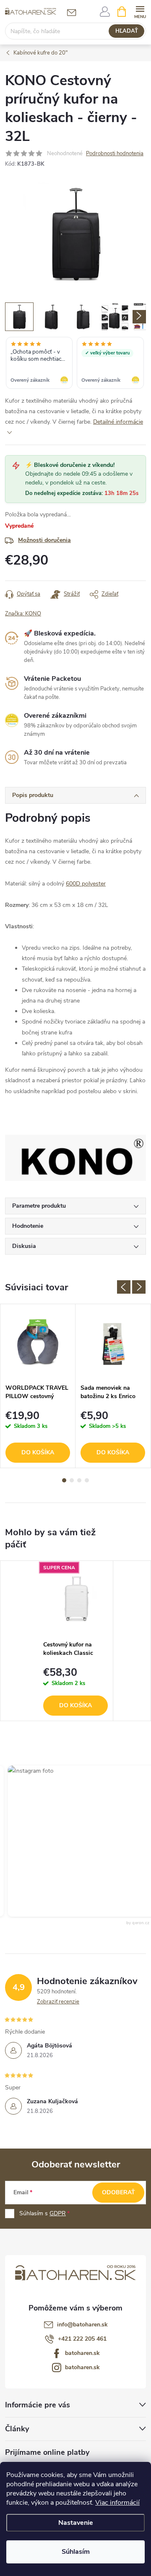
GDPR (58, 2213)
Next (139, 1287)
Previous (124, 1287)
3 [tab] (79, 1480)
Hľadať (127, 31)
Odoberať (118, 2192)
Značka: (23, 614)
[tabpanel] (38, 1386)
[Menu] (140, 11)
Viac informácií (117, 2503)
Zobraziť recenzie (58, 2002)
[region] (75, 364)
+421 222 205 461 (82, 2339)
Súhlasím (76, 2552)
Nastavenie (76, 2523)
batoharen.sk (82, 2353)
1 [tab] (64, 1480)
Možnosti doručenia (44, 540)
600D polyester (86, 884)
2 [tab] (72, 1480)
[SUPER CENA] (75, 1599)
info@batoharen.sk (82, 2325)
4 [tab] (87, 1480)
